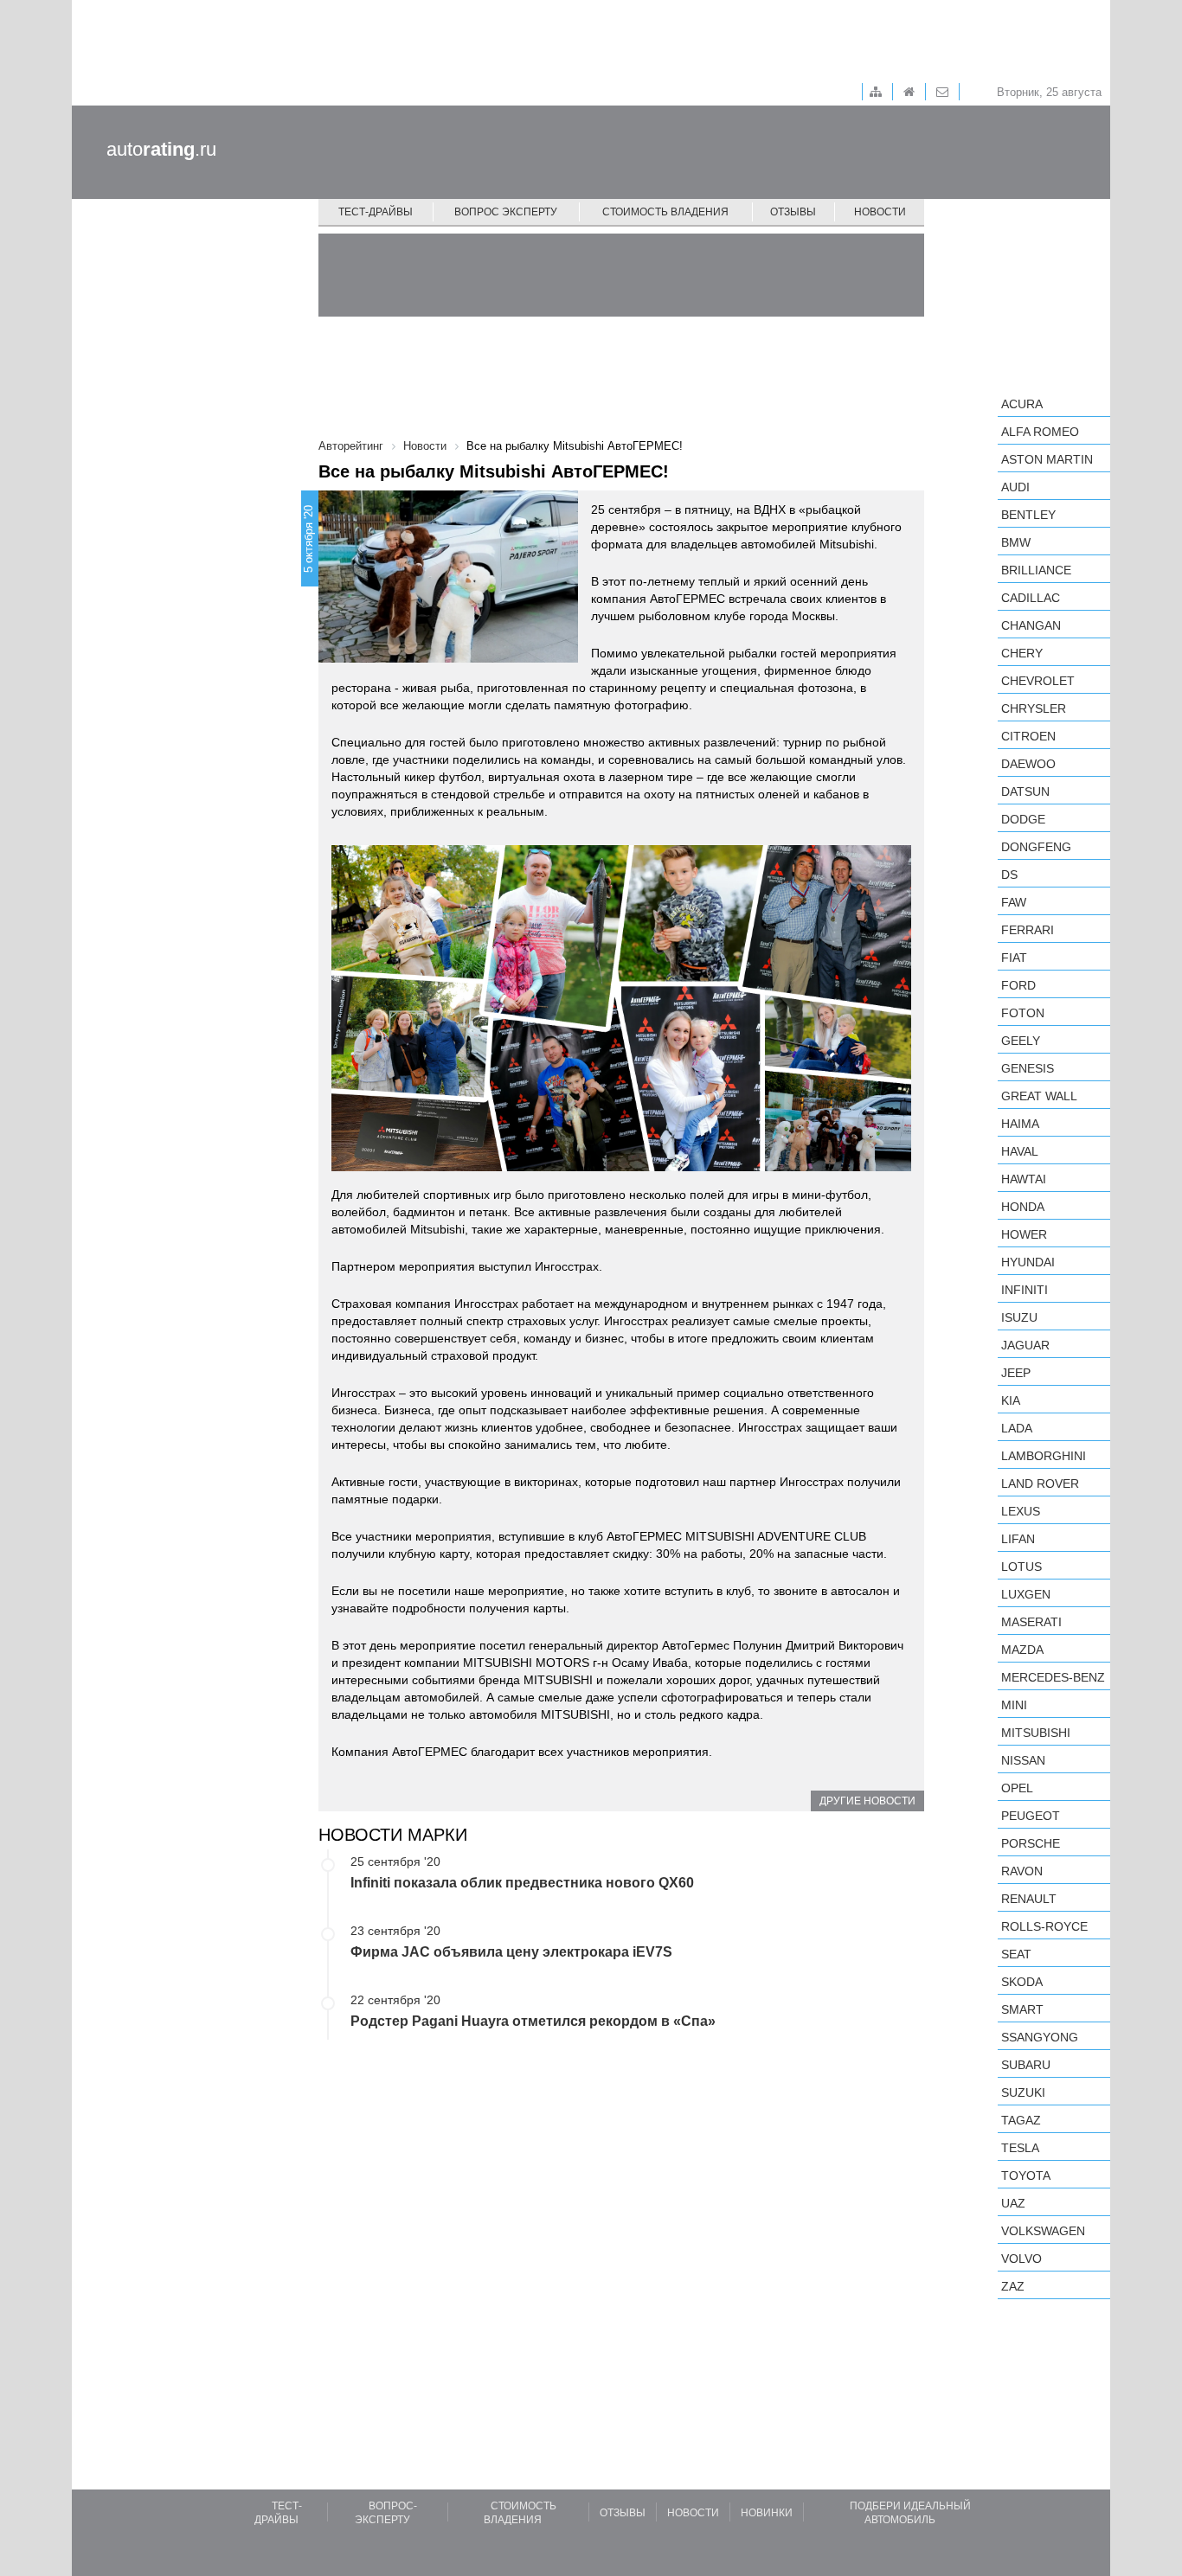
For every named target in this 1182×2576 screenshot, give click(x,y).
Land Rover (1040, 1483)
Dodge (1023, 819)
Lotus (1021, 1567)
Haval (1020, 1151)
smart (1022, 2009)
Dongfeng (1036, 847)
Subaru (1026, 2065)
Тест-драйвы (376, 212)
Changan (1031, 625)
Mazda (1022, 1650)
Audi (1015, 487)
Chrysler (1034, 708)
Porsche (1031, 1843)
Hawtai (1024, 1179)
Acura (1022, 404)
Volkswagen (1043, 2231)
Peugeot (1031, 1816)
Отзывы (793, 212)
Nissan (1023, 1760)
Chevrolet (1038, 681)
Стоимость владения (665, 212)
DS (1009, 875)
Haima (1020, 1124)
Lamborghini (1044, 1456)
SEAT (1016, 1954)
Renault (1029, 1899)
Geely (1021, 1041)
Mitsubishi (1036, 1733)
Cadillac (1031, 598)
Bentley (1028, 515)
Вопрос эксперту (506, 212)
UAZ (1013, 2203)
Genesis (1028, 1068)
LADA (1017, 1428)
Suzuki (1023, 2092)
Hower (1024, 1234)
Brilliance (1036, 570)
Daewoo (1028, 764)
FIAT (1014, 958)
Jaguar (1025, 1345)
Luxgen (1026, 1594)
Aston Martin (1047, 459)
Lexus (1021, 1511)
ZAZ (1013, 2286)
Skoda (1022, 1982)
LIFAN (1018, 1539)
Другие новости (867, 1801)
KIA (1011, 1400)
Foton (1023, 1013)
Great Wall (1039, 1096)
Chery (1022, 653)
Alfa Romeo (1040, 432)
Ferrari (1028, 930)
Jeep (1016, 1373)
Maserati (1031, 1622)
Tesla (1020, 2148)
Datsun (1025, 791)
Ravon (1022, 1871)
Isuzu (1019, 1317)
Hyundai (1028, 1262)
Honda (1023, 1207)
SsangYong (1040, 2037)
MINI (1014, 1705)
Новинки (767, 2513)
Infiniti (1025, 1290)
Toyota (1026, 2176)
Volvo (1021, 2259)
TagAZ (1021, 2120)
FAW (1014, 902)
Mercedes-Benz (1053, 1677)
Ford (1018, 985)
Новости (880, 212)
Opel (1017, 1788)
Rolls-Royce (1044, 1926)
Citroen (1028, 736)
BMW (1016, 542)
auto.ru (161, 149)
